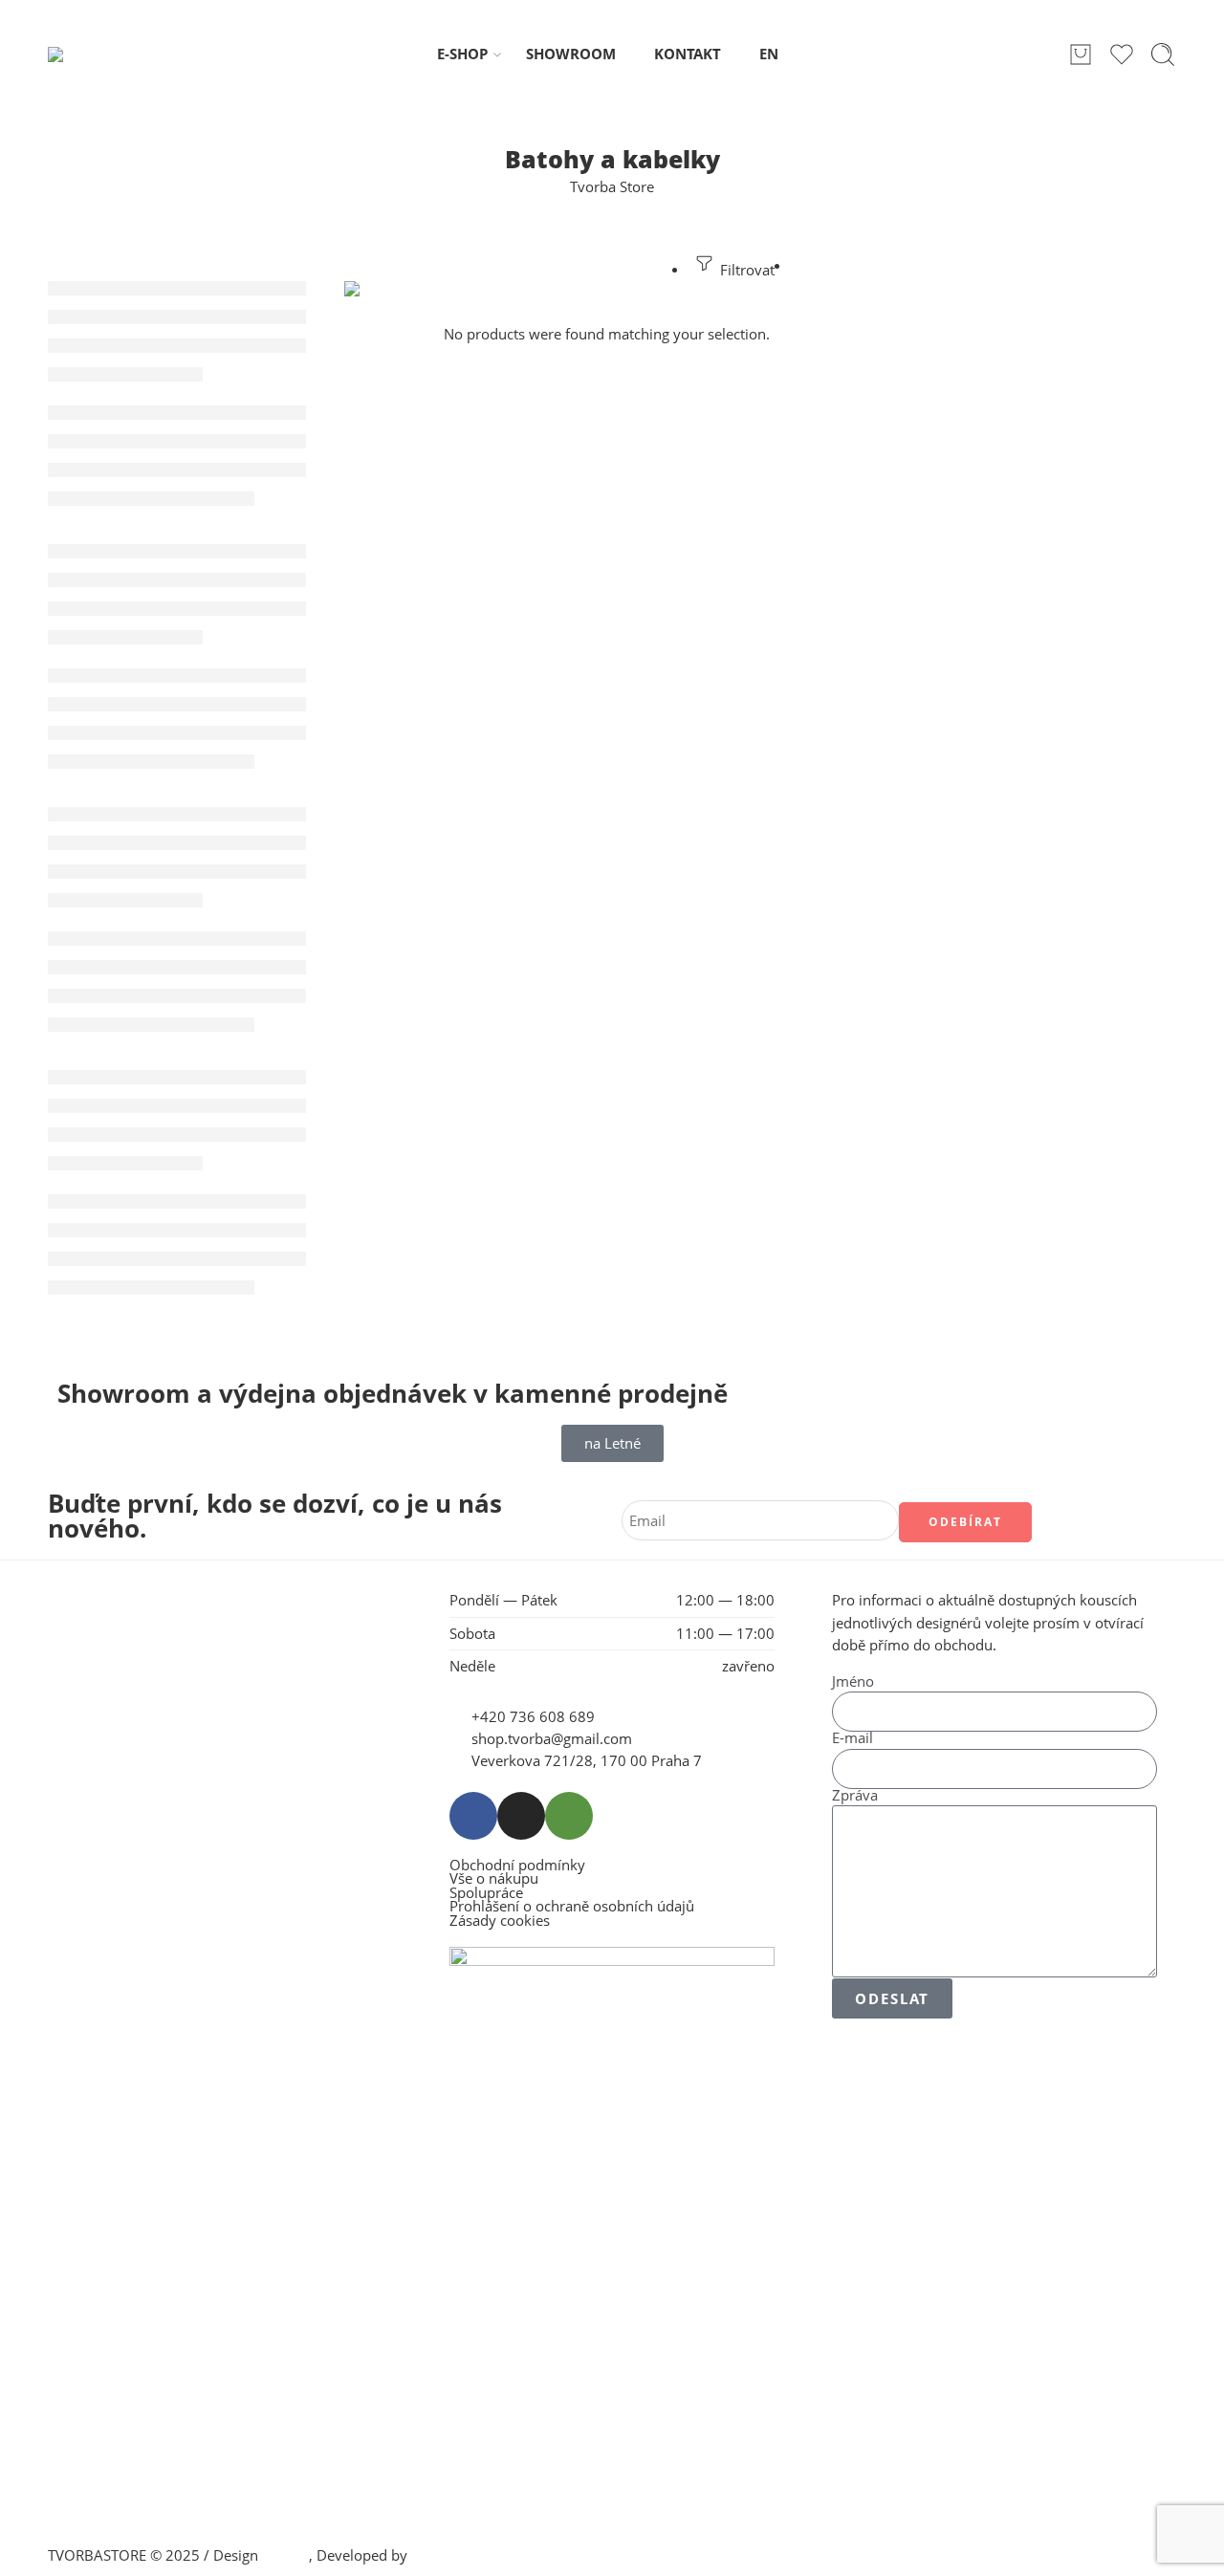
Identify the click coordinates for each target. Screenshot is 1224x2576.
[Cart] (1081, 55)
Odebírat (965, 1522)
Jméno (853, 1682)
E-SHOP (462, 54)
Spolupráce (486, 1894)
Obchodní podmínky (517, 1866)
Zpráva (855, 1796)
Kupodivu (443, 2555)
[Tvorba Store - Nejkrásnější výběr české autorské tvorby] (98, 55)
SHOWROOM (571, 54)
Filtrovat (745, 270)
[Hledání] (1163, 55)
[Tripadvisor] (569, 1816)
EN (769, 54)
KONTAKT (688, 54)
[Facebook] (473, 1816)
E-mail (852, 1739)
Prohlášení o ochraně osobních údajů (572, 1907)
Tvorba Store (612, 187)
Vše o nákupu (494, 1879)
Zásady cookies (500, 1921)
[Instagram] (521, 1816)
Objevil (285, 2555)
